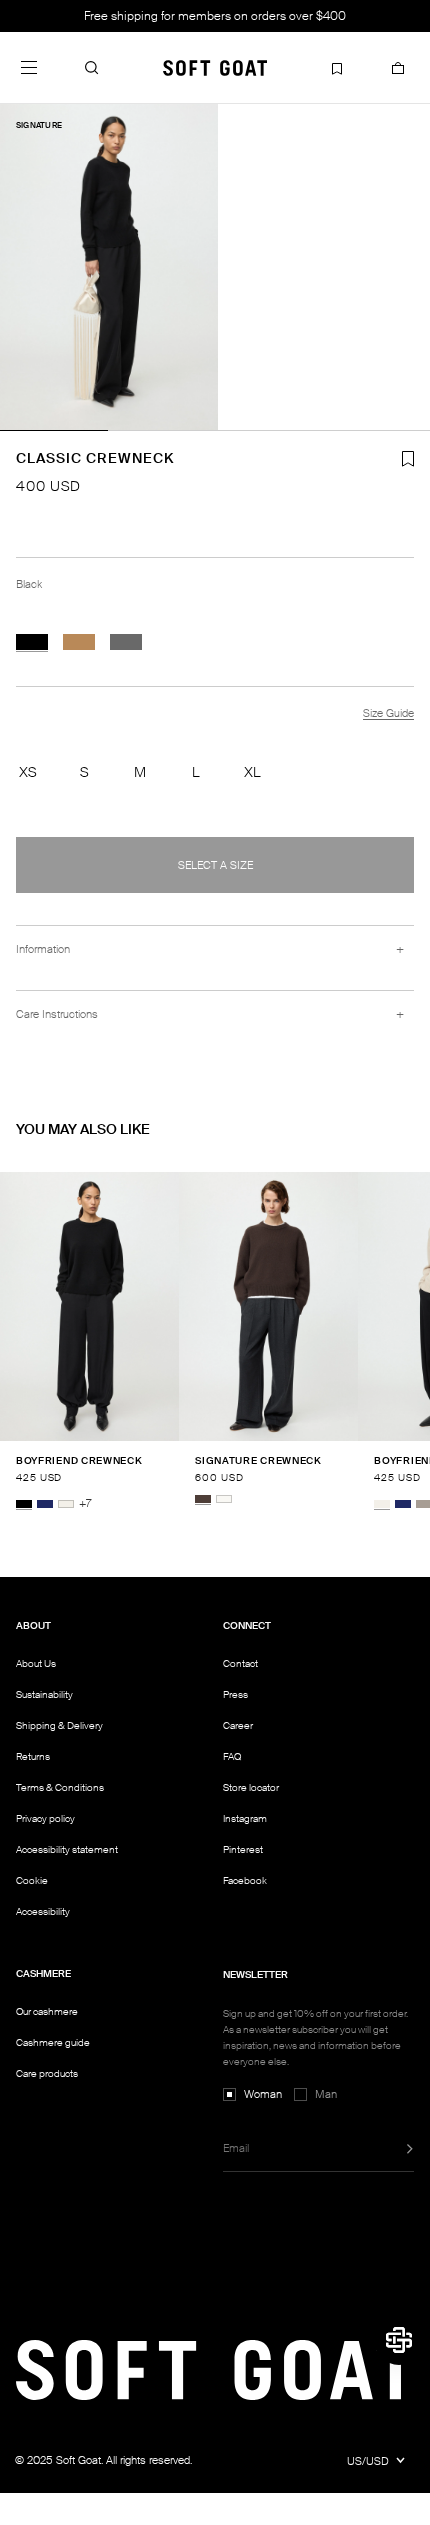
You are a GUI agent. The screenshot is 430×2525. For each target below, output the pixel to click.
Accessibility (43, 1912)
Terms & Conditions (60, 1787)
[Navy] (45, 1504)
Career (238, 1725)
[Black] (32, 642)
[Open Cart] (398, 67)
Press (235, 1694)
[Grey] (126, 642)
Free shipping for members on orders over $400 (215, 16)
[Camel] (79, 642)
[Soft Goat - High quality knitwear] (215, 67)
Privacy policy (45, 1818)
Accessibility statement (67, 1849)
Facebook (245, 1880)
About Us (36, 1663)
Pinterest (243, 1849)
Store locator (251, 1787)
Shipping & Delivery (59, 1725)
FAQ (232, 1756)
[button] (92, 67)
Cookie (32, 1881)
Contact (240, 1663)
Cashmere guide (53, 2042)
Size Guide (388, 713)
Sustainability (44, 1694)
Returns (33, 1756)
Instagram (245, 1818)
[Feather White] (224, 1499)
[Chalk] (66, 1504)
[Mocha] (203, 1499)
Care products (47, 2073)
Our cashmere (47, 2011)
